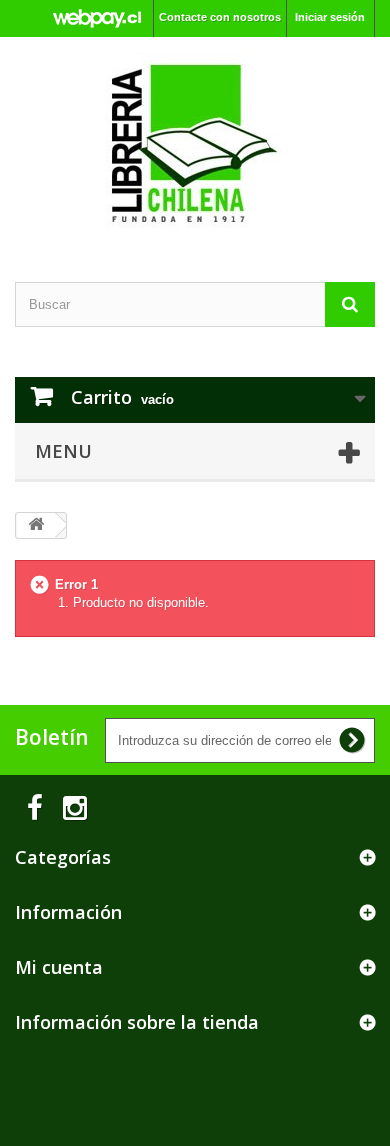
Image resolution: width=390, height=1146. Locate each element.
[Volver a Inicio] (36, 525)
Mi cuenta (59, 967)
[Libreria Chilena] (195, 142)
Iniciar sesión (330, 17)
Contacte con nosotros (220, 17)
